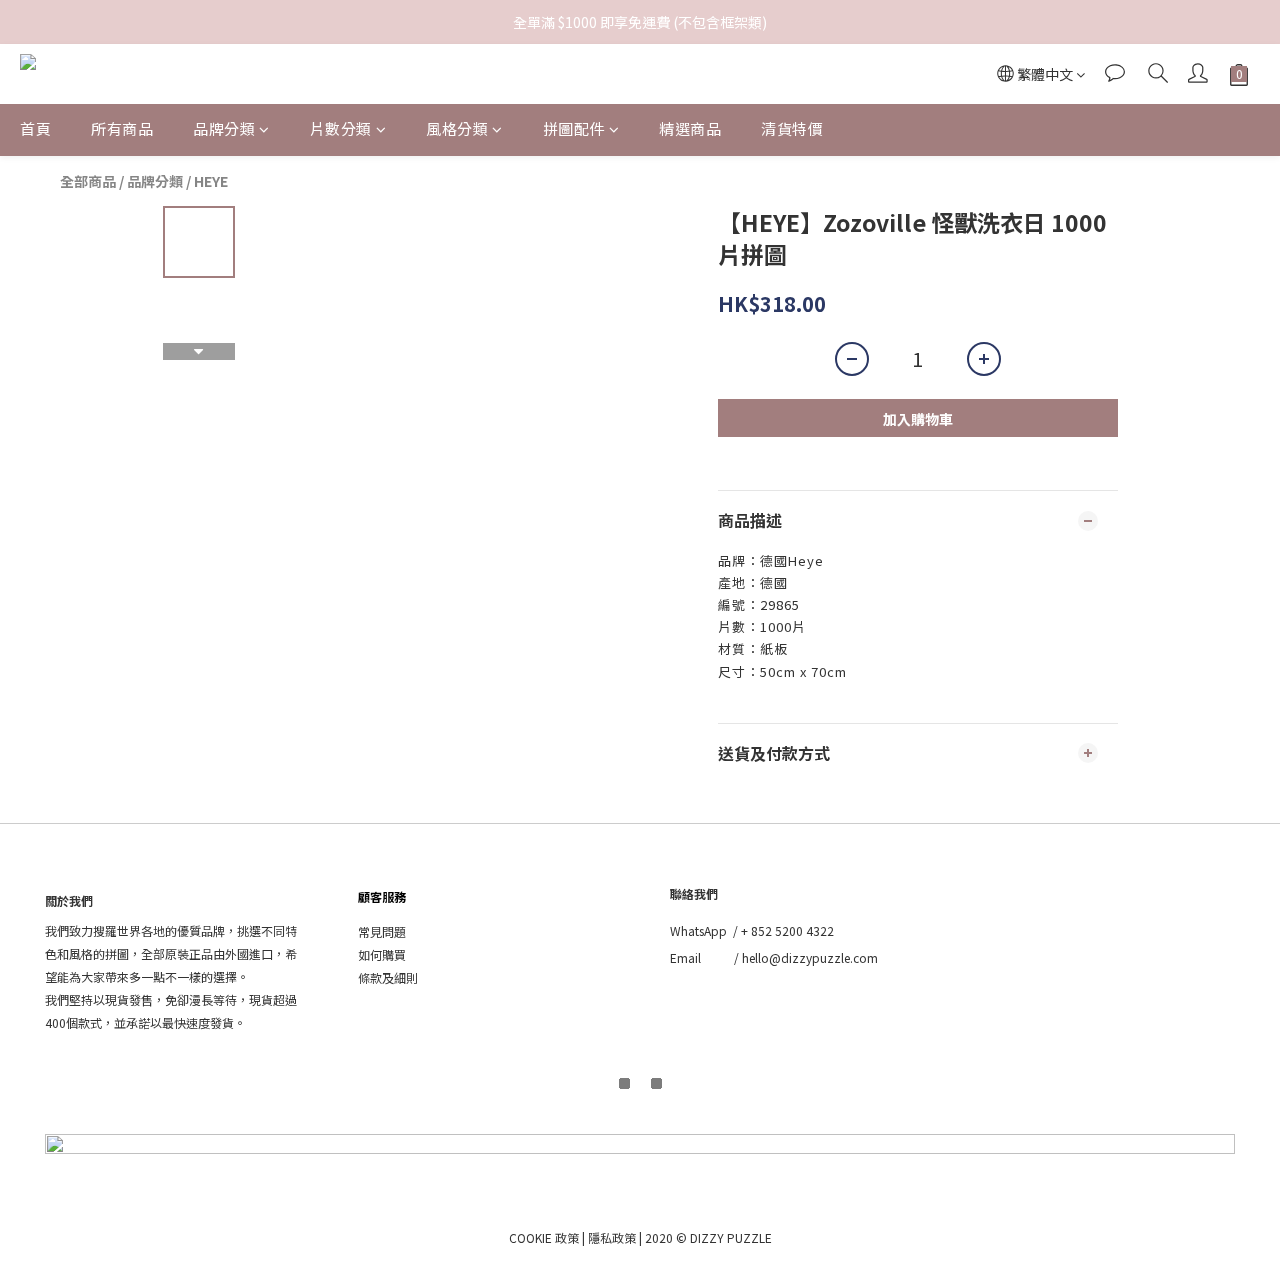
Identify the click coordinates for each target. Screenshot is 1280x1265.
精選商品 (690, 128)
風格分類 (457, 128)
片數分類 (341, 128)
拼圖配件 (574, 128)
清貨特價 (792, 128)
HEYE (211, 181)
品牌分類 (224, 128)
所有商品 (122, 128)
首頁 (35, 128)
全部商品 (88, 181)
